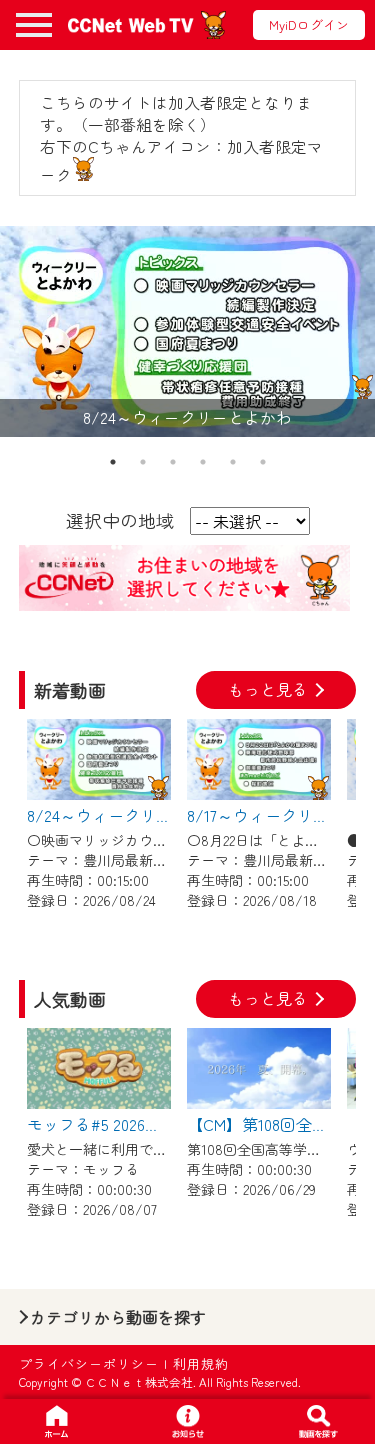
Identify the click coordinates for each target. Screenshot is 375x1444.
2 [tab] (143, 462)
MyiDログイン (309, 24)
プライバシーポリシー (89, 1363)
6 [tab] (263, 462)
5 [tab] (233, 462)
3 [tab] (173, 462)
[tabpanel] (187, 331)
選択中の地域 (120, 520)
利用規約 (201, 1363)
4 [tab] (203, 462)
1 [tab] (113, 462)
